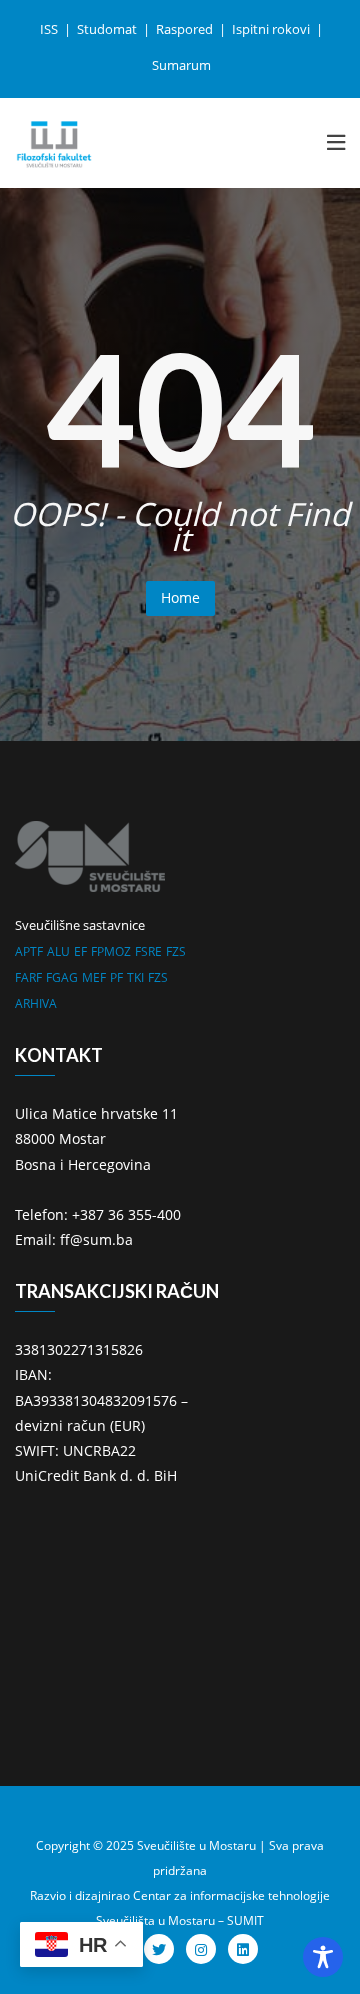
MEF (94, 977)
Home (180, 597)
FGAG (62, 977)
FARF (28, 977)
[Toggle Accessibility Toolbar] (323, 1957)
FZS (176, 951)
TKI (135, 977)
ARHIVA (36, 1003)
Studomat (108, 29)
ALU (58, 951)
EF (80, 951)
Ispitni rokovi (272, 29)
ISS (50, 29)
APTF (29, 951)
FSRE (148, 951)
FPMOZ (111, 951)
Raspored (186, 29)
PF (116, 977)
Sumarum (181, 65)
